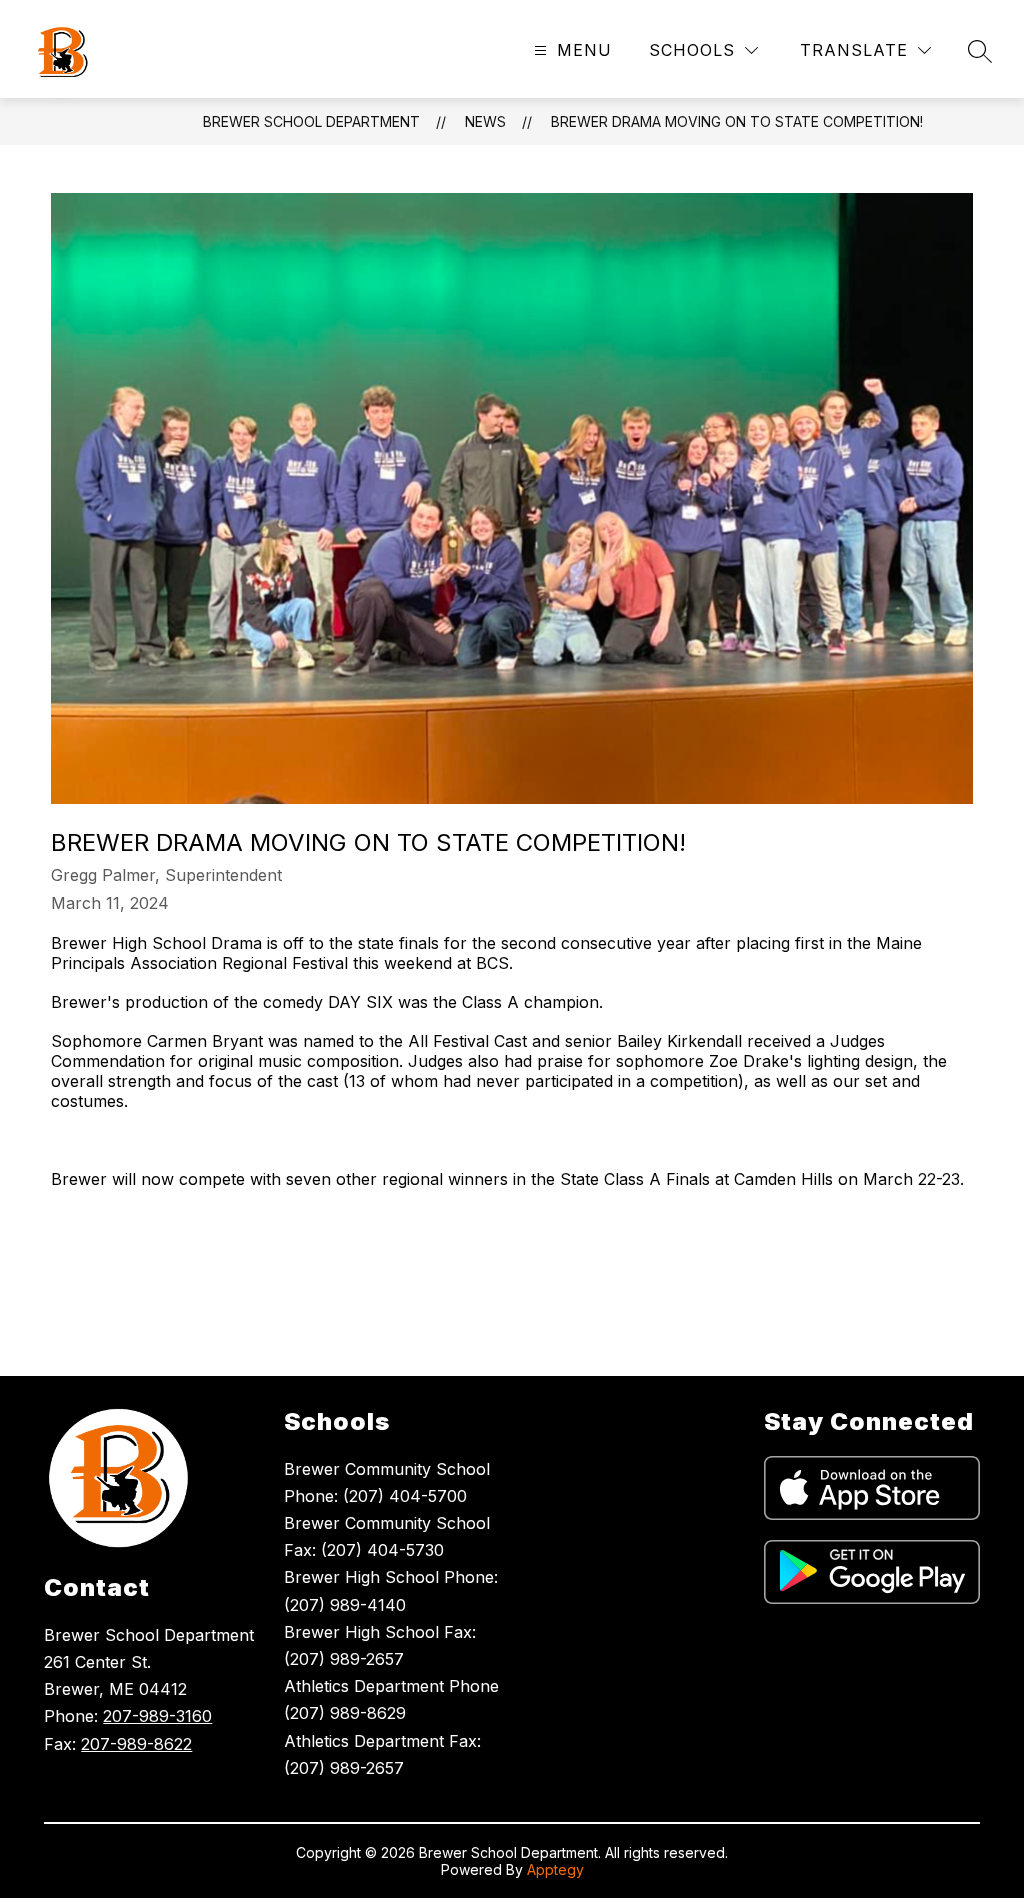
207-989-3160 (157, 1716)
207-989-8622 (136, 1744)
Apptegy (555, 1869)
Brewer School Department (311, 121)
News (485, 121)
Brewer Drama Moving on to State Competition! (737, 121)
